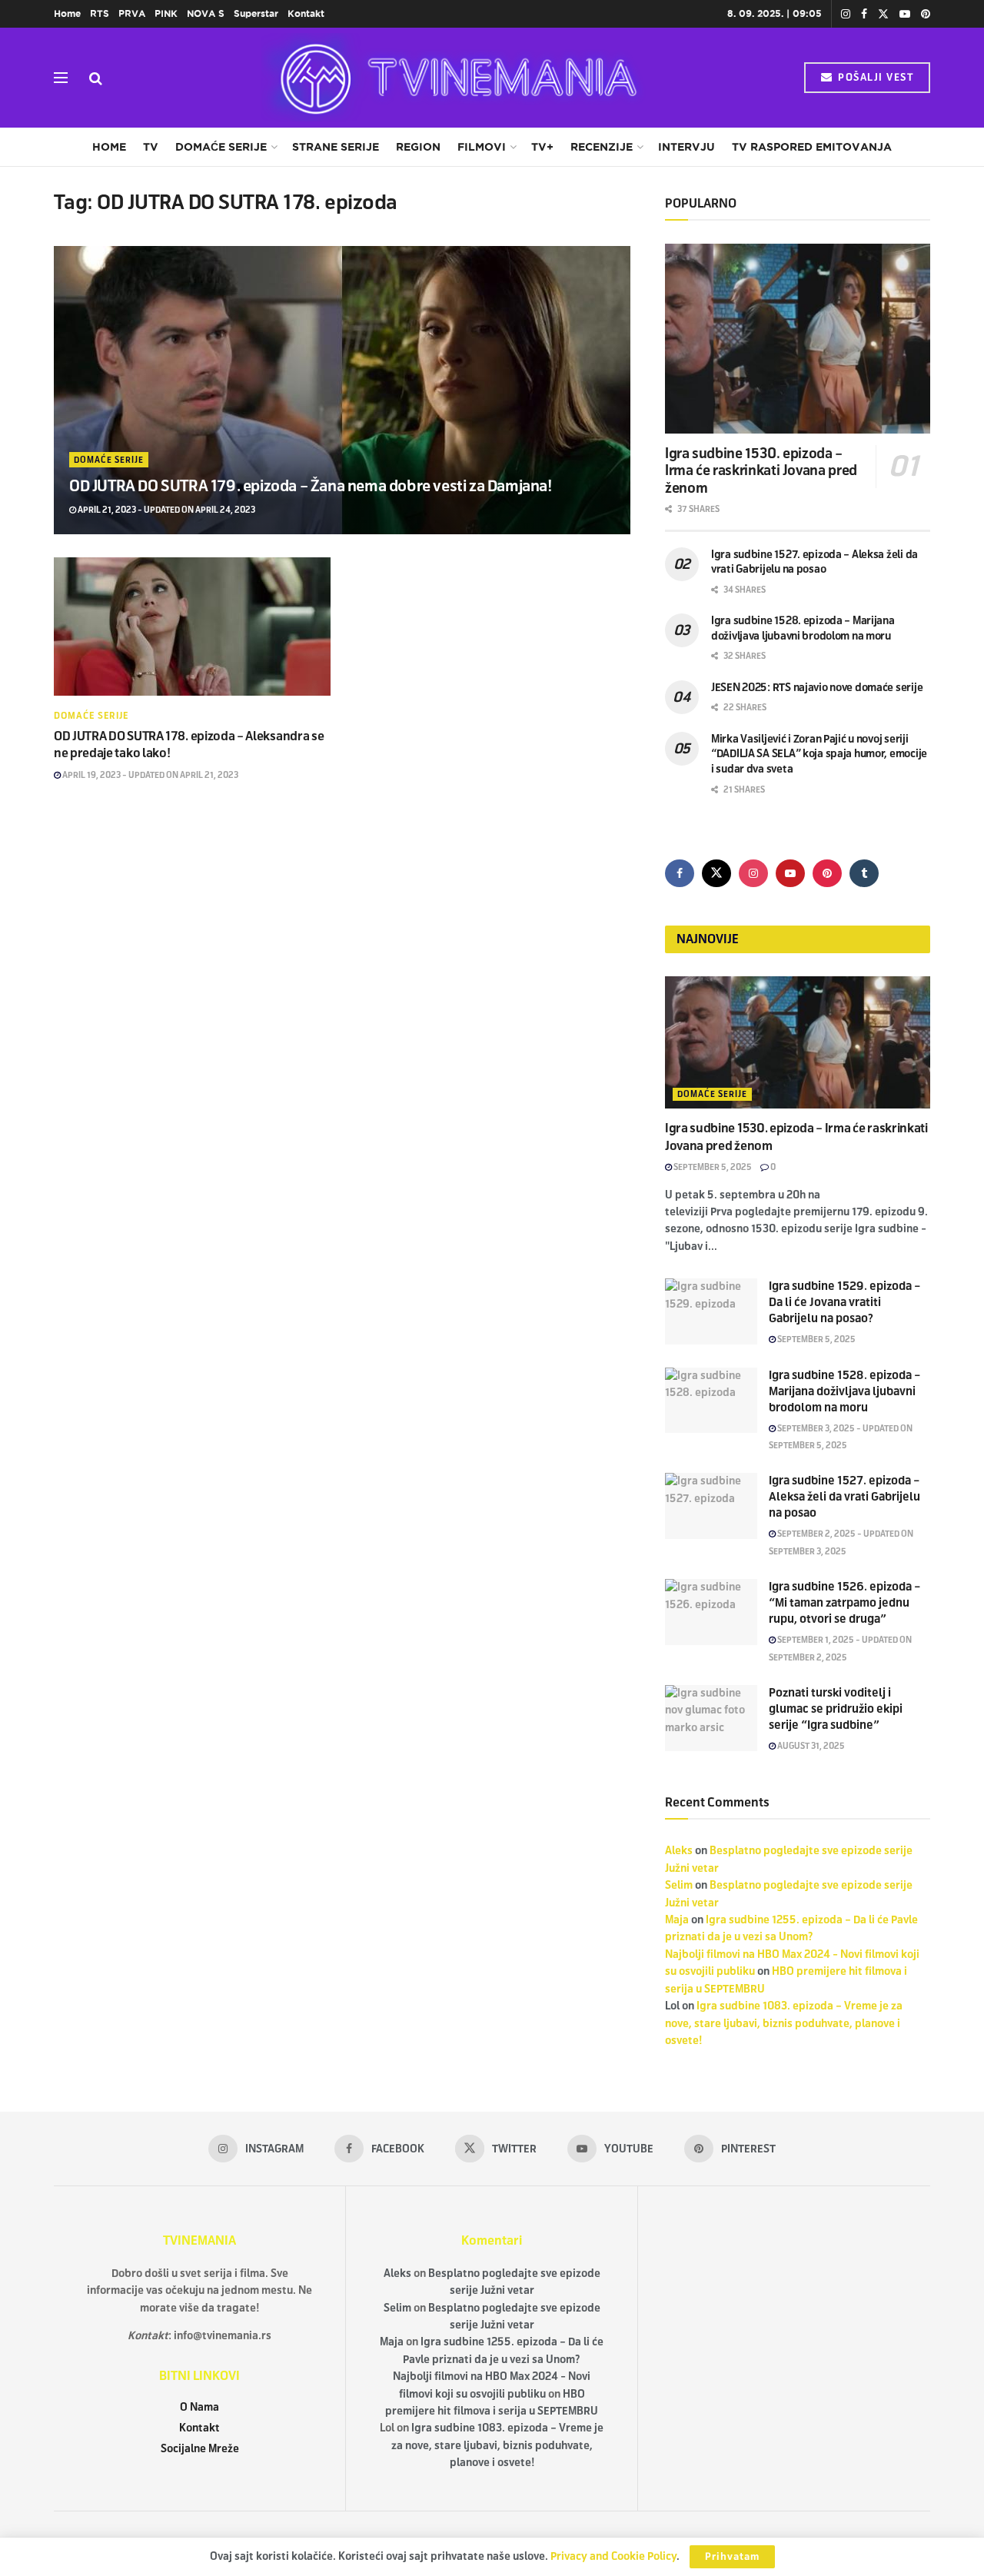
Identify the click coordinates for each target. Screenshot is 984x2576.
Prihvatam (732, 2557)
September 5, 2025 (712, 1167)
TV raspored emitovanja (812, 147)
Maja (677, 1920)
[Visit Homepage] (454, 78)
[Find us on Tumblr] (864, 873)
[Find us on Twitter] (883, 14)
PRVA (132, 13)
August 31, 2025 (810, 1746)
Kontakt (306, 13)
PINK (166, 13)
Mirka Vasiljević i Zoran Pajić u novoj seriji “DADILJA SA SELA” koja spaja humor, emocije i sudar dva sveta (819, 754)
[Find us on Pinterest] (926, 14)
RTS (100, 13)
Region (418, 147)
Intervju (686, 147)
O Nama (199, 2407)
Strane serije (336, 147)
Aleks (679, 1851)
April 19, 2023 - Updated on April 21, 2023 (150, 775)
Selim (679, 1885)
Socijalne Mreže (200, 2449)
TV (151, 147)
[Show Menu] (61, 78)
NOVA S (206, 13)
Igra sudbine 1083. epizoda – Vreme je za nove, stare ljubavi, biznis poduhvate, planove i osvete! (784, 2023)
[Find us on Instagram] (846, 14)
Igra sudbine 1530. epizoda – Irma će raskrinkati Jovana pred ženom (761, 471)
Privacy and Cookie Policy (613, 2556)
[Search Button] (96, 78)
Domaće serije (221, 147)
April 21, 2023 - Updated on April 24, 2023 (166, 510)
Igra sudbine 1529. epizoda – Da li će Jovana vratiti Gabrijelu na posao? (845, 1302)
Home (67, 13)
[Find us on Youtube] (905, 14)
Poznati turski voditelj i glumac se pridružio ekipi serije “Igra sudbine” (836, 1709)
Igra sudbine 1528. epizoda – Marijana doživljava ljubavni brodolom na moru (845, 1391)
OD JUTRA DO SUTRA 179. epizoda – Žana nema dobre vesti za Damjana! (311, 486)
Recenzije (602, 147)
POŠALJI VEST (874, 78)
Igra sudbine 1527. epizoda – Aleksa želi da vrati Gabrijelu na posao (844, 1497)
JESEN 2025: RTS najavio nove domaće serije (817, 688)
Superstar (256, 13)
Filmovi (482, 147)
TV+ (542, 147)
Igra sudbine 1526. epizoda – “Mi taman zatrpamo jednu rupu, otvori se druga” (845, 1603)
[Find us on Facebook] (864, 14)
